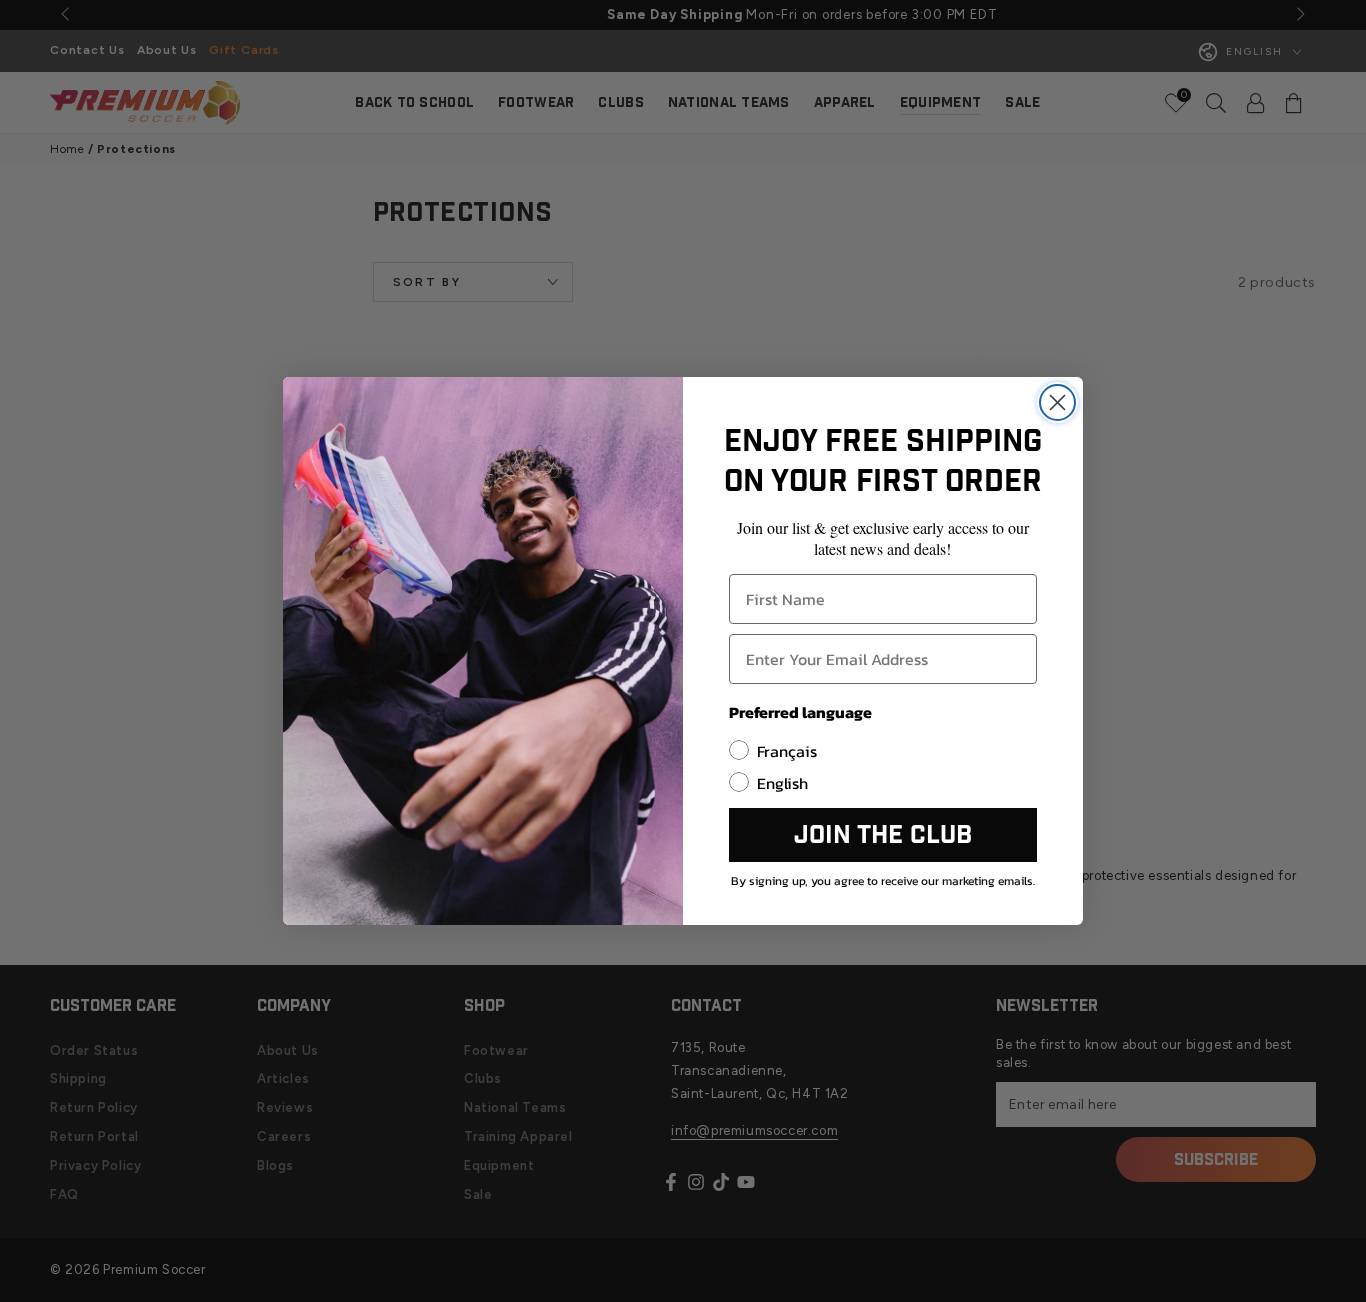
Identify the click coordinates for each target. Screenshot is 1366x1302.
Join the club (883, 835)
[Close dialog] (1057, 402)
